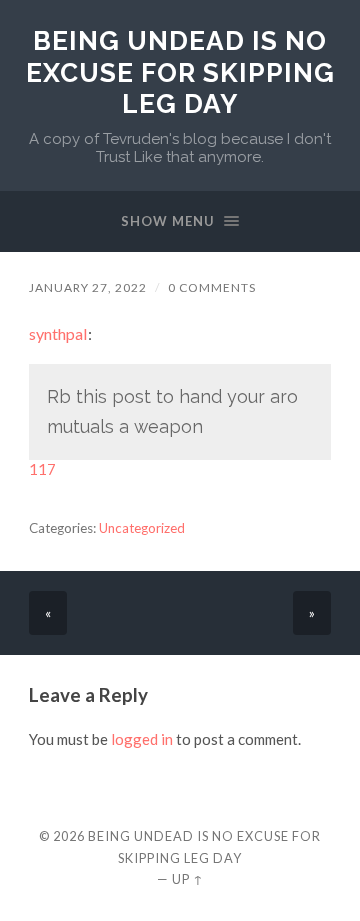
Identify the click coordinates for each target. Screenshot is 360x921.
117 (42, 469)
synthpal (58, 333)
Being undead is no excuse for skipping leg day (180, 72)
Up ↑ (188, 879)
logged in (142, 739)
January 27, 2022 (88, 287)
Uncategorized (142, 528)
